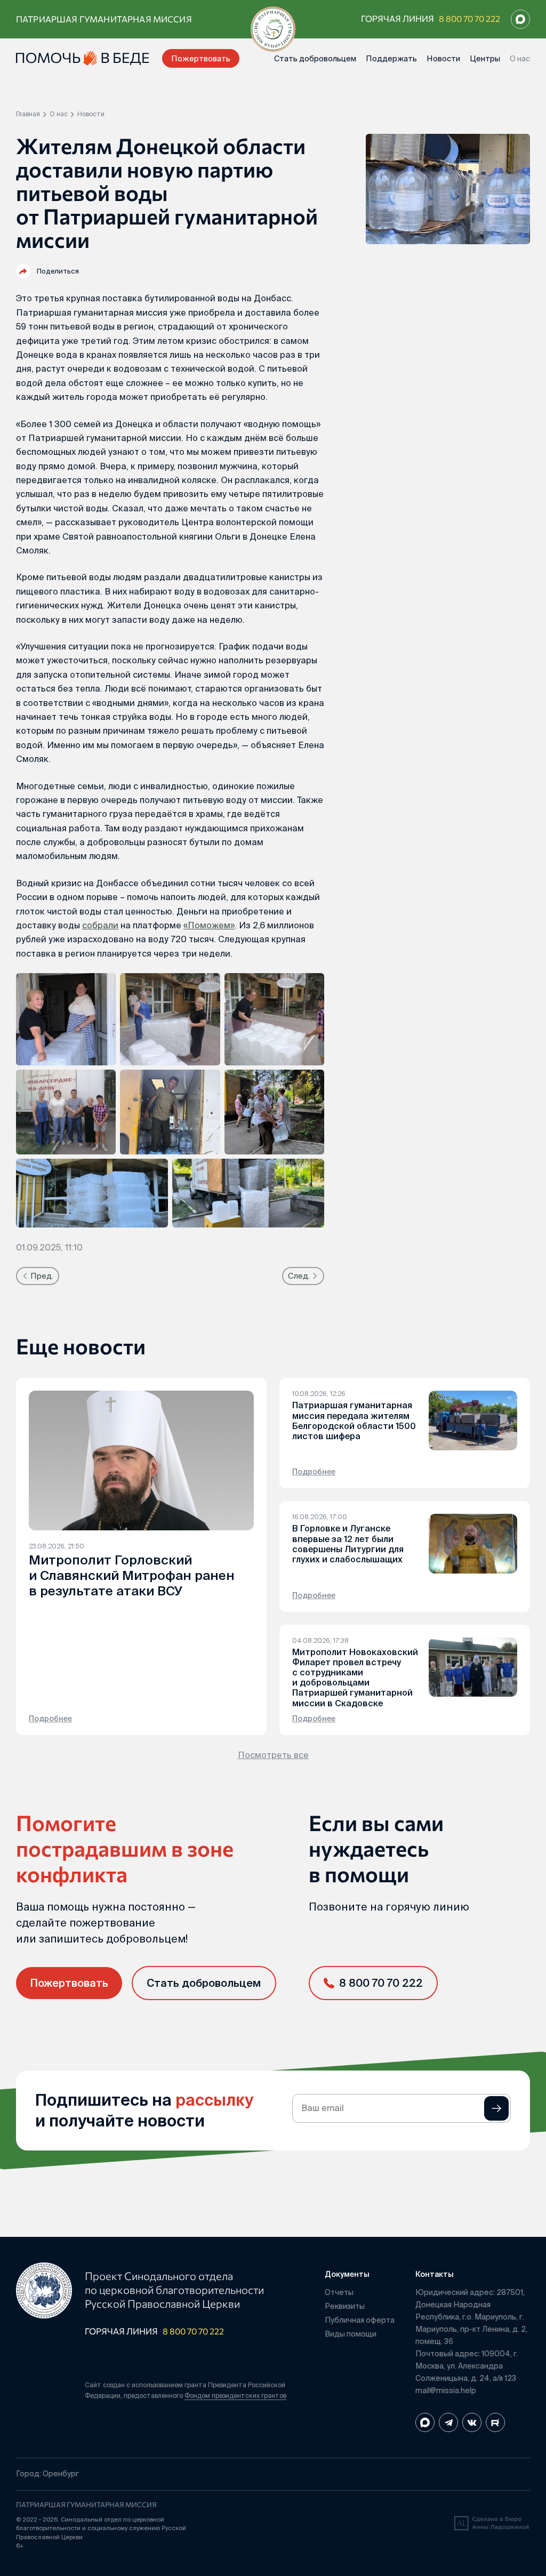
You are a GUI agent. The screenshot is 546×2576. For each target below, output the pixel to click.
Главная (28, 114)
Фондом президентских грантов (235, 2396)
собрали (100, 925)
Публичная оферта (360, 2320)
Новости (443, 58)
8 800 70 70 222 (469, 18)
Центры (485, 58)
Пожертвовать (201, 58)
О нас (520, 58)
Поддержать (391, 58)
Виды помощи (351, 2334)
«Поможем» (209, 925)
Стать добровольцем (315, 58)
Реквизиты (345, 2306)
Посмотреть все (273, 1755)
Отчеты (339, 2292)
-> (496, 2108)
